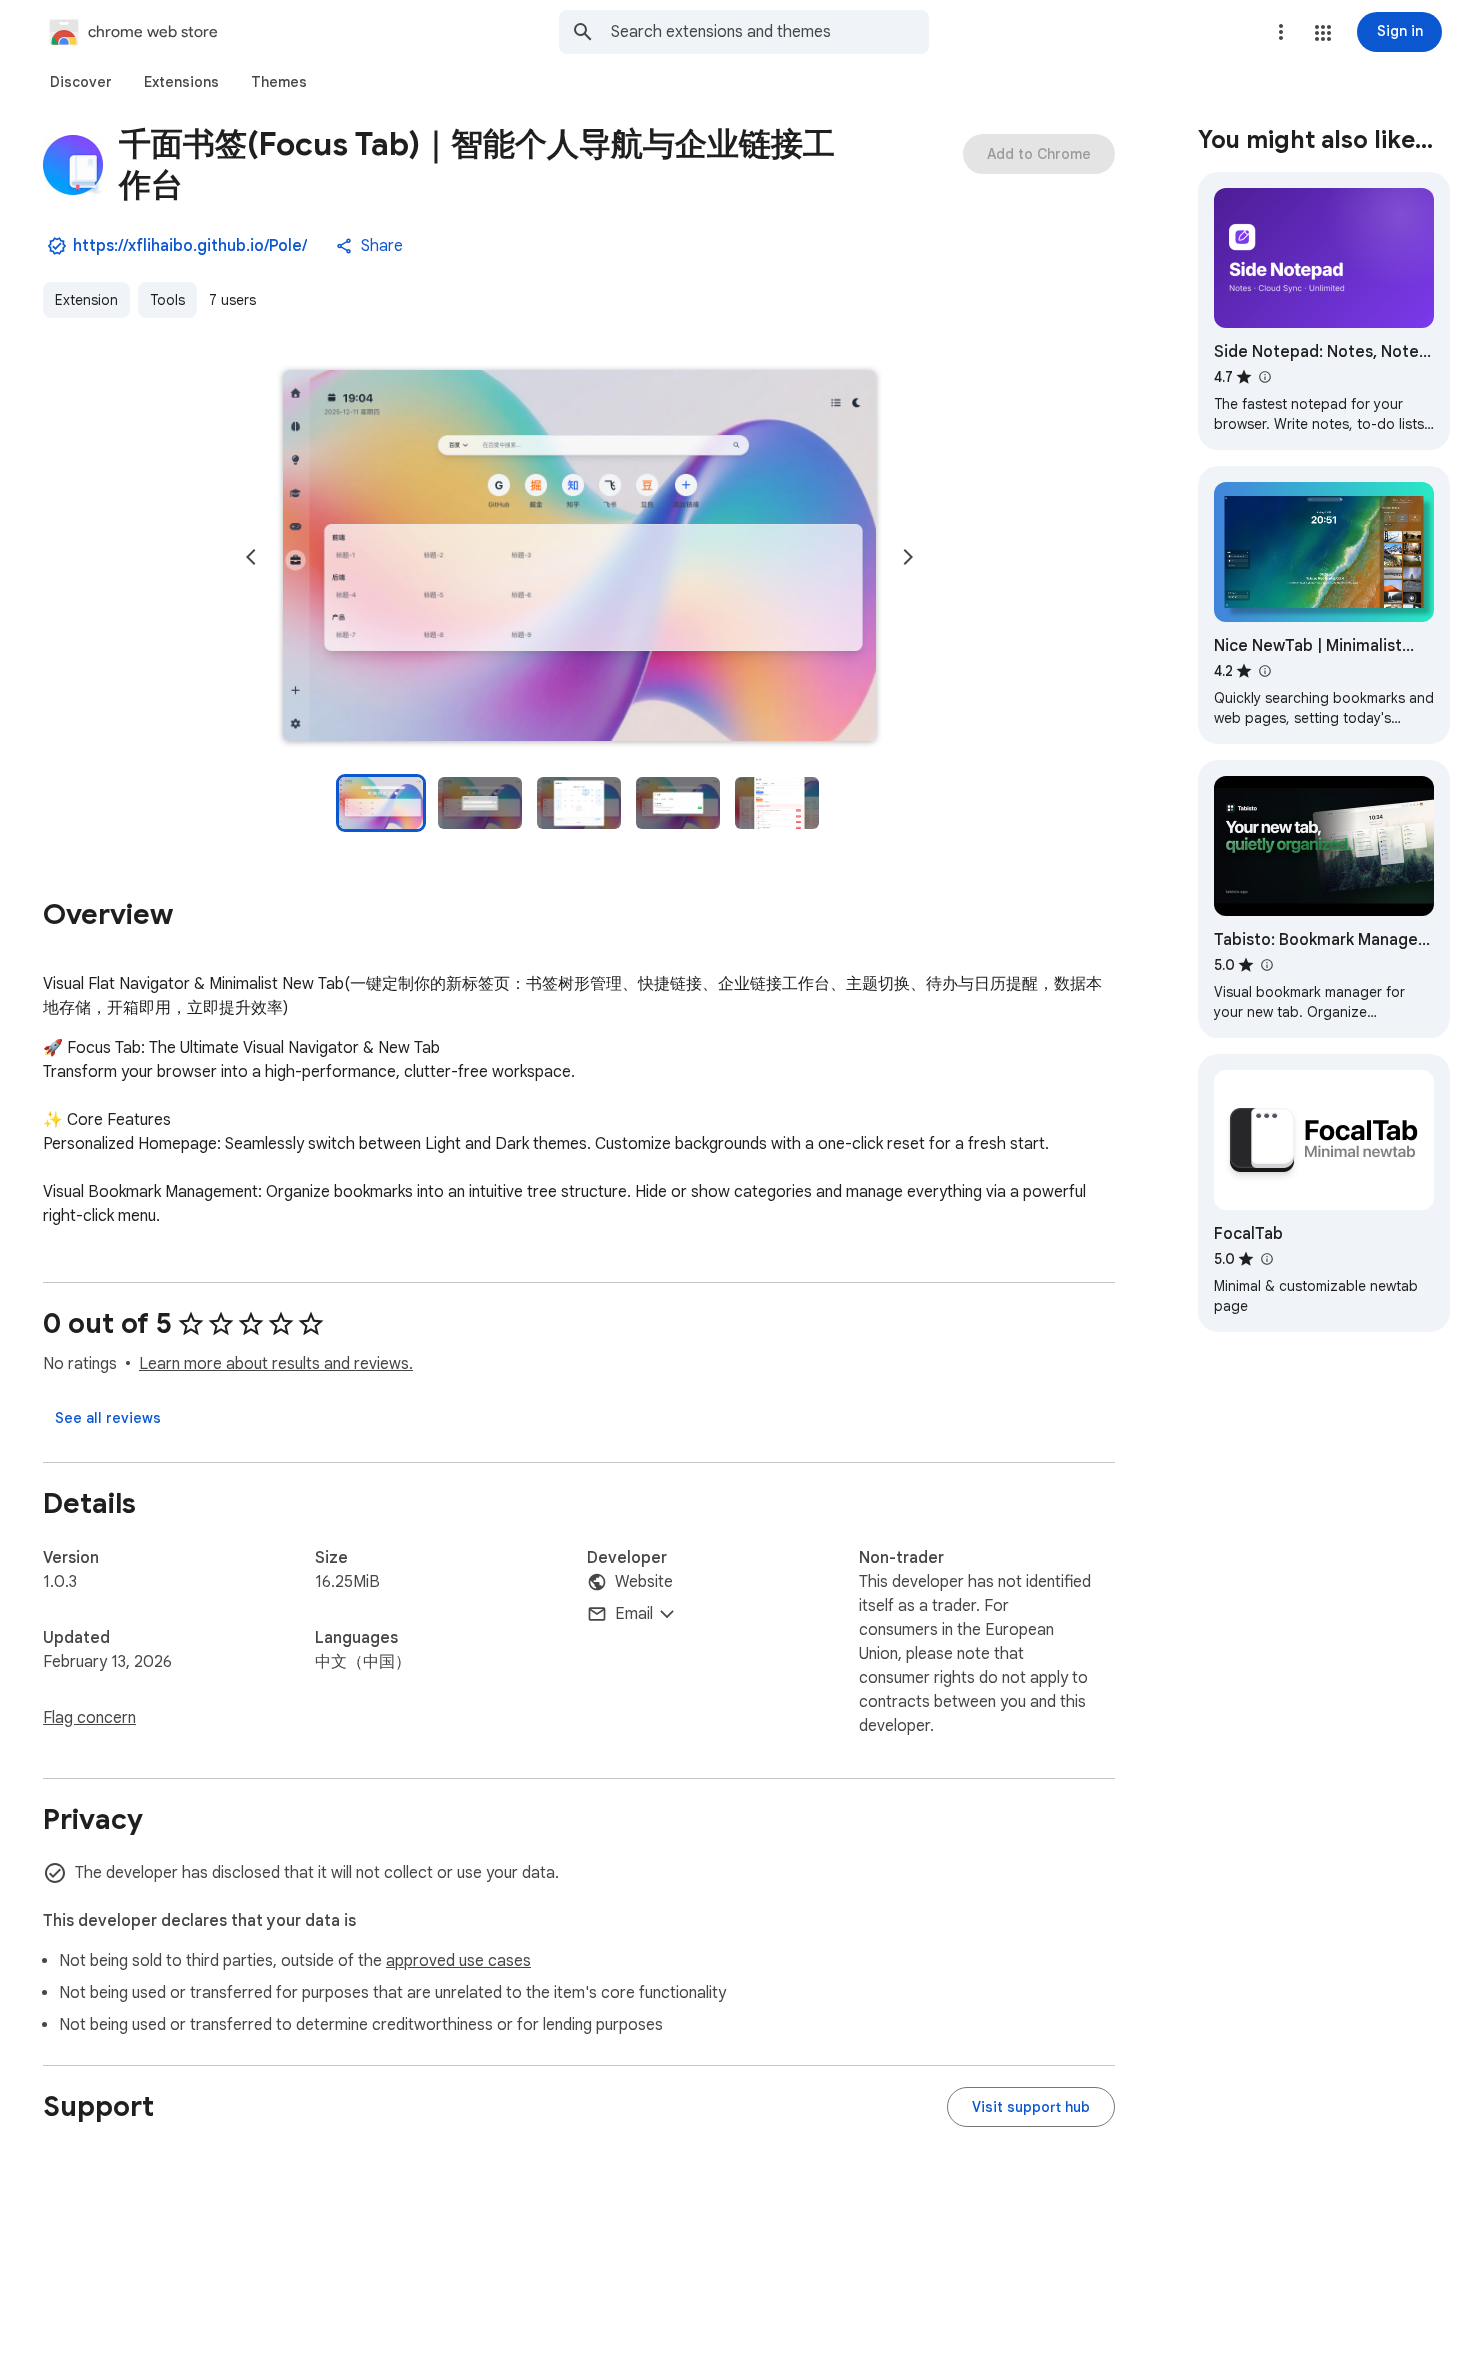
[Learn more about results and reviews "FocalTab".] (1266, 1259)
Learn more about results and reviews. (276, 1364)
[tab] (81, 82)
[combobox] (770, 32)
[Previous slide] (251, 557)
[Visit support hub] (1031, 2107)
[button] (1323, 33)
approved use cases (458, 1961)
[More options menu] (1281, 32)
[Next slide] (908, 557)
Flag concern (89, 1718)
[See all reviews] (108, 1418)
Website (644, 1582)
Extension (86, 300)
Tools (167, 300)
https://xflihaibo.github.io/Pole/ (190, 246)
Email (634, 1614)
